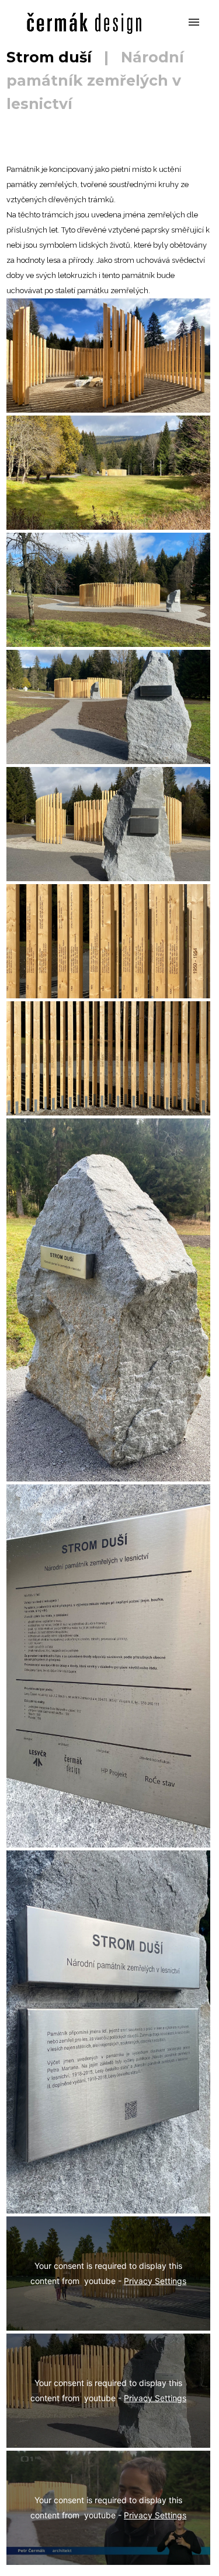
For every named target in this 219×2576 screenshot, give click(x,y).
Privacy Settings (155, 2281)
